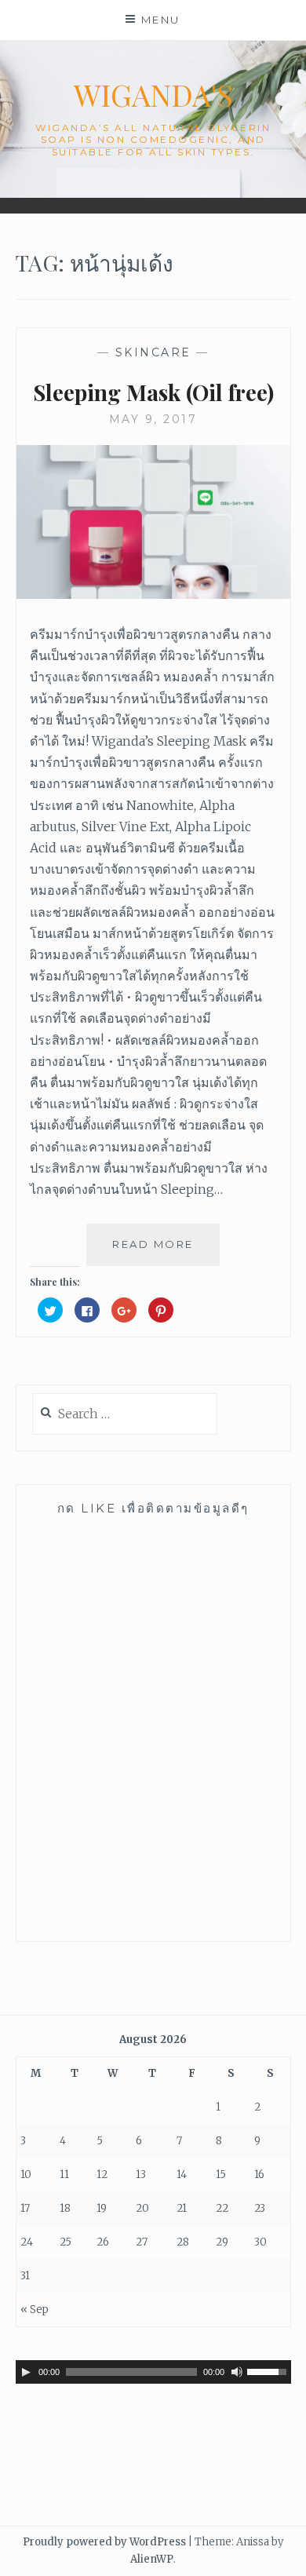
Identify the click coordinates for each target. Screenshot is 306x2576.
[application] (153, 2372)
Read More (158, 1252)
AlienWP (152, 2559)
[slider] (269, 2370)
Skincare (153, 352)
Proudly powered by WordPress (104, 2542)
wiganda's (153, 95)
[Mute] (237, 2372)
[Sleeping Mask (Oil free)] (153, 594)
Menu (161, 20)
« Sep (35, 2310)
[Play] (26, 2372)
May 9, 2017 (153, 419)
